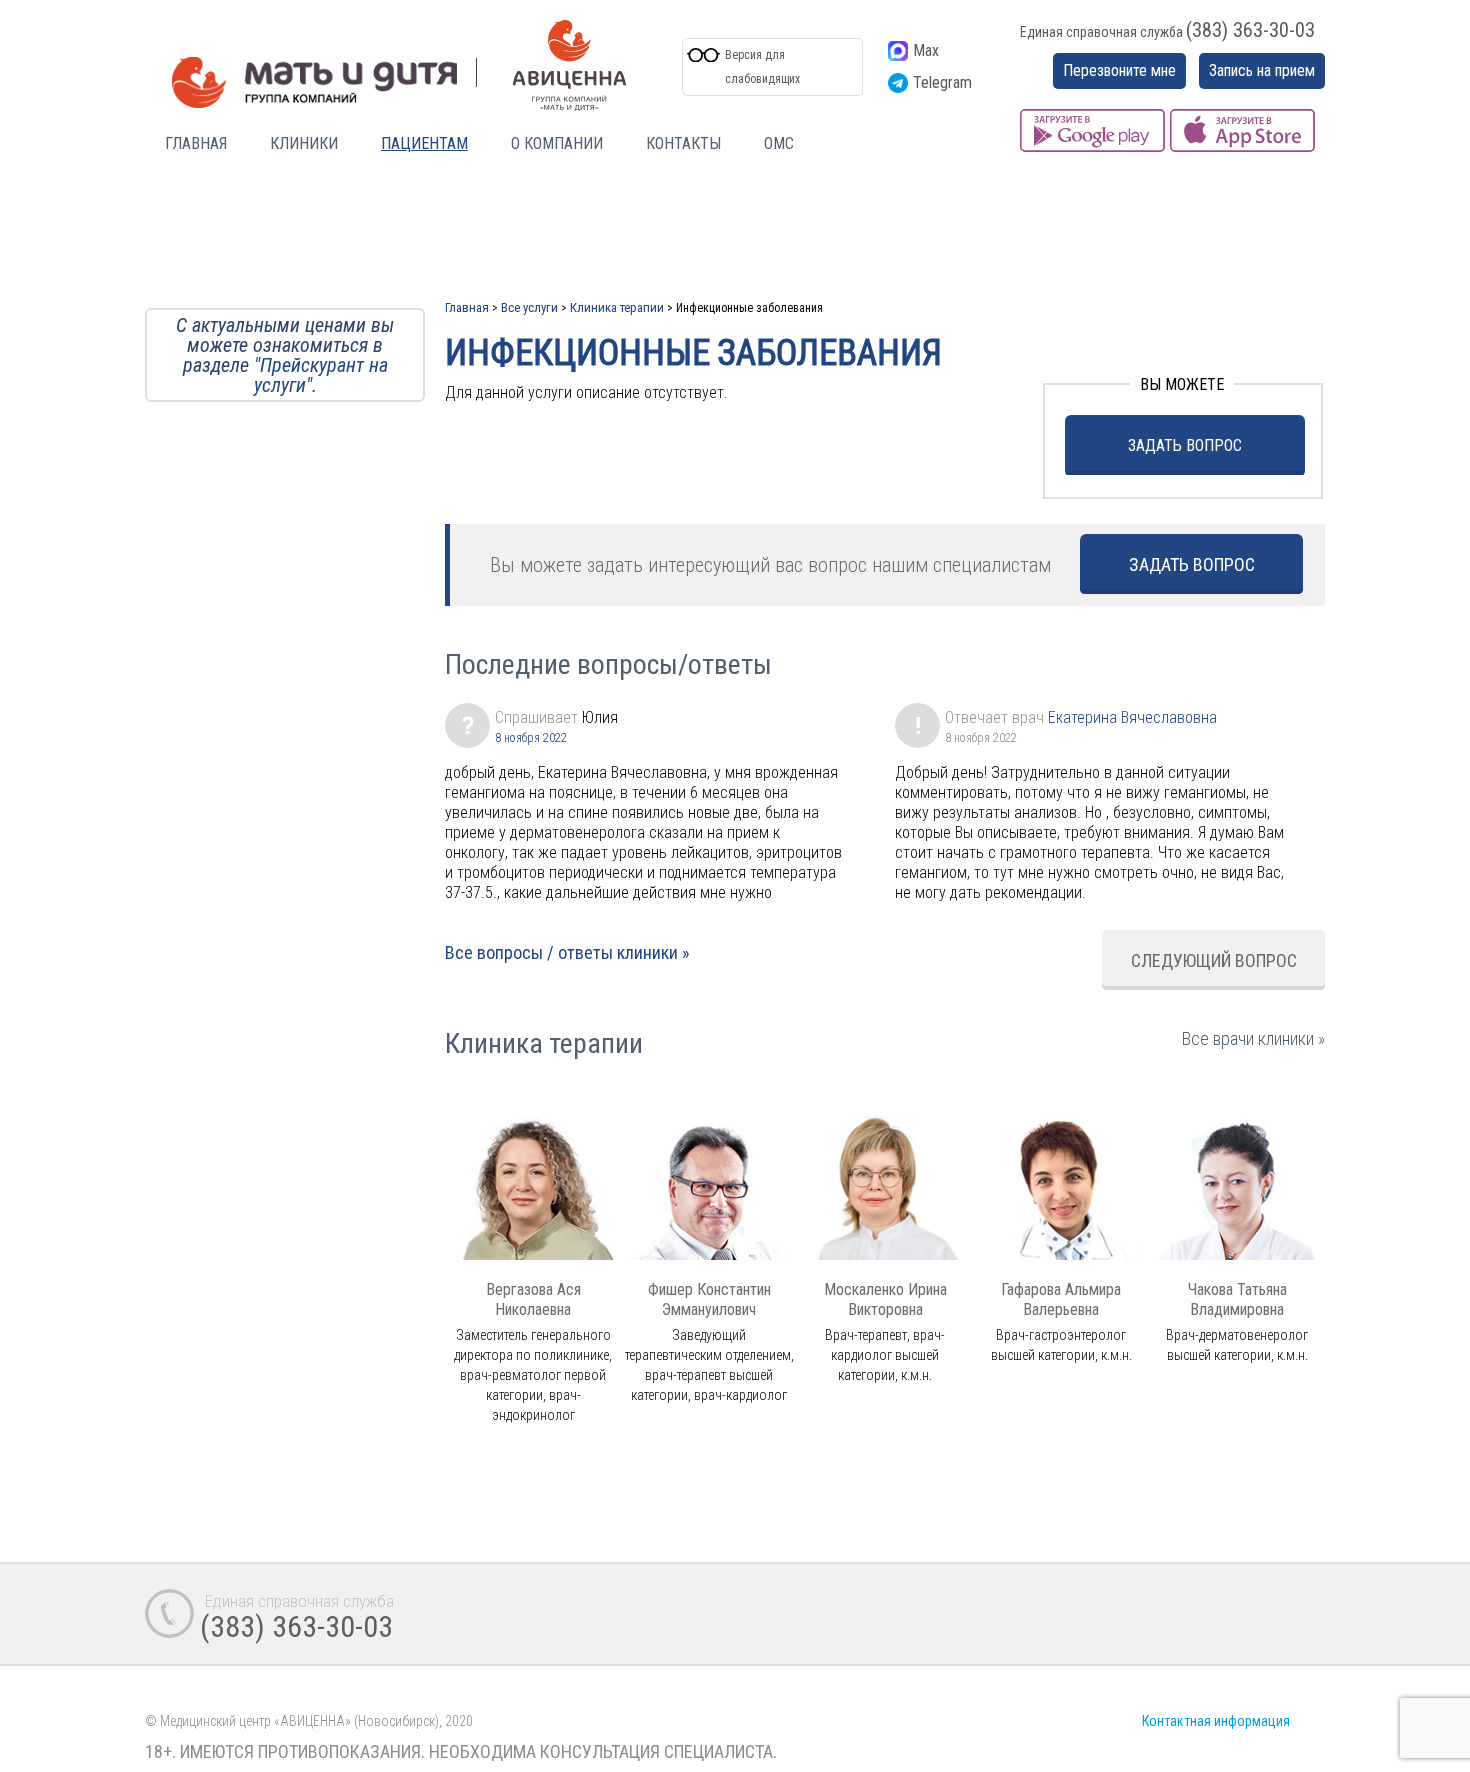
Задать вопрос (1185, 445)
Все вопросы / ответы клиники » (567, 952)
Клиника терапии (617, 307)
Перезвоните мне (1119, 70)
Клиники (304, 143)
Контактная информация (1216, 1721)
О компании (557, 143)
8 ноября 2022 (531, 738)
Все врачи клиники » (1253, 1038)
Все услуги (529, 307)
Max (926, 50)
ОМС (779, 143)
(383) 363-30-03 (1250, 30)
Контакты (683, 143)
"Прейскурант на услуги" (321, 375)
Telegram (942, 82)
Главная (196, 143)
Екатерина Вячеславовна (1132, 717)
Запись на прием (1262, 70)
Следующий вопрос (1214, 960)
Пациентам (424, 143)
